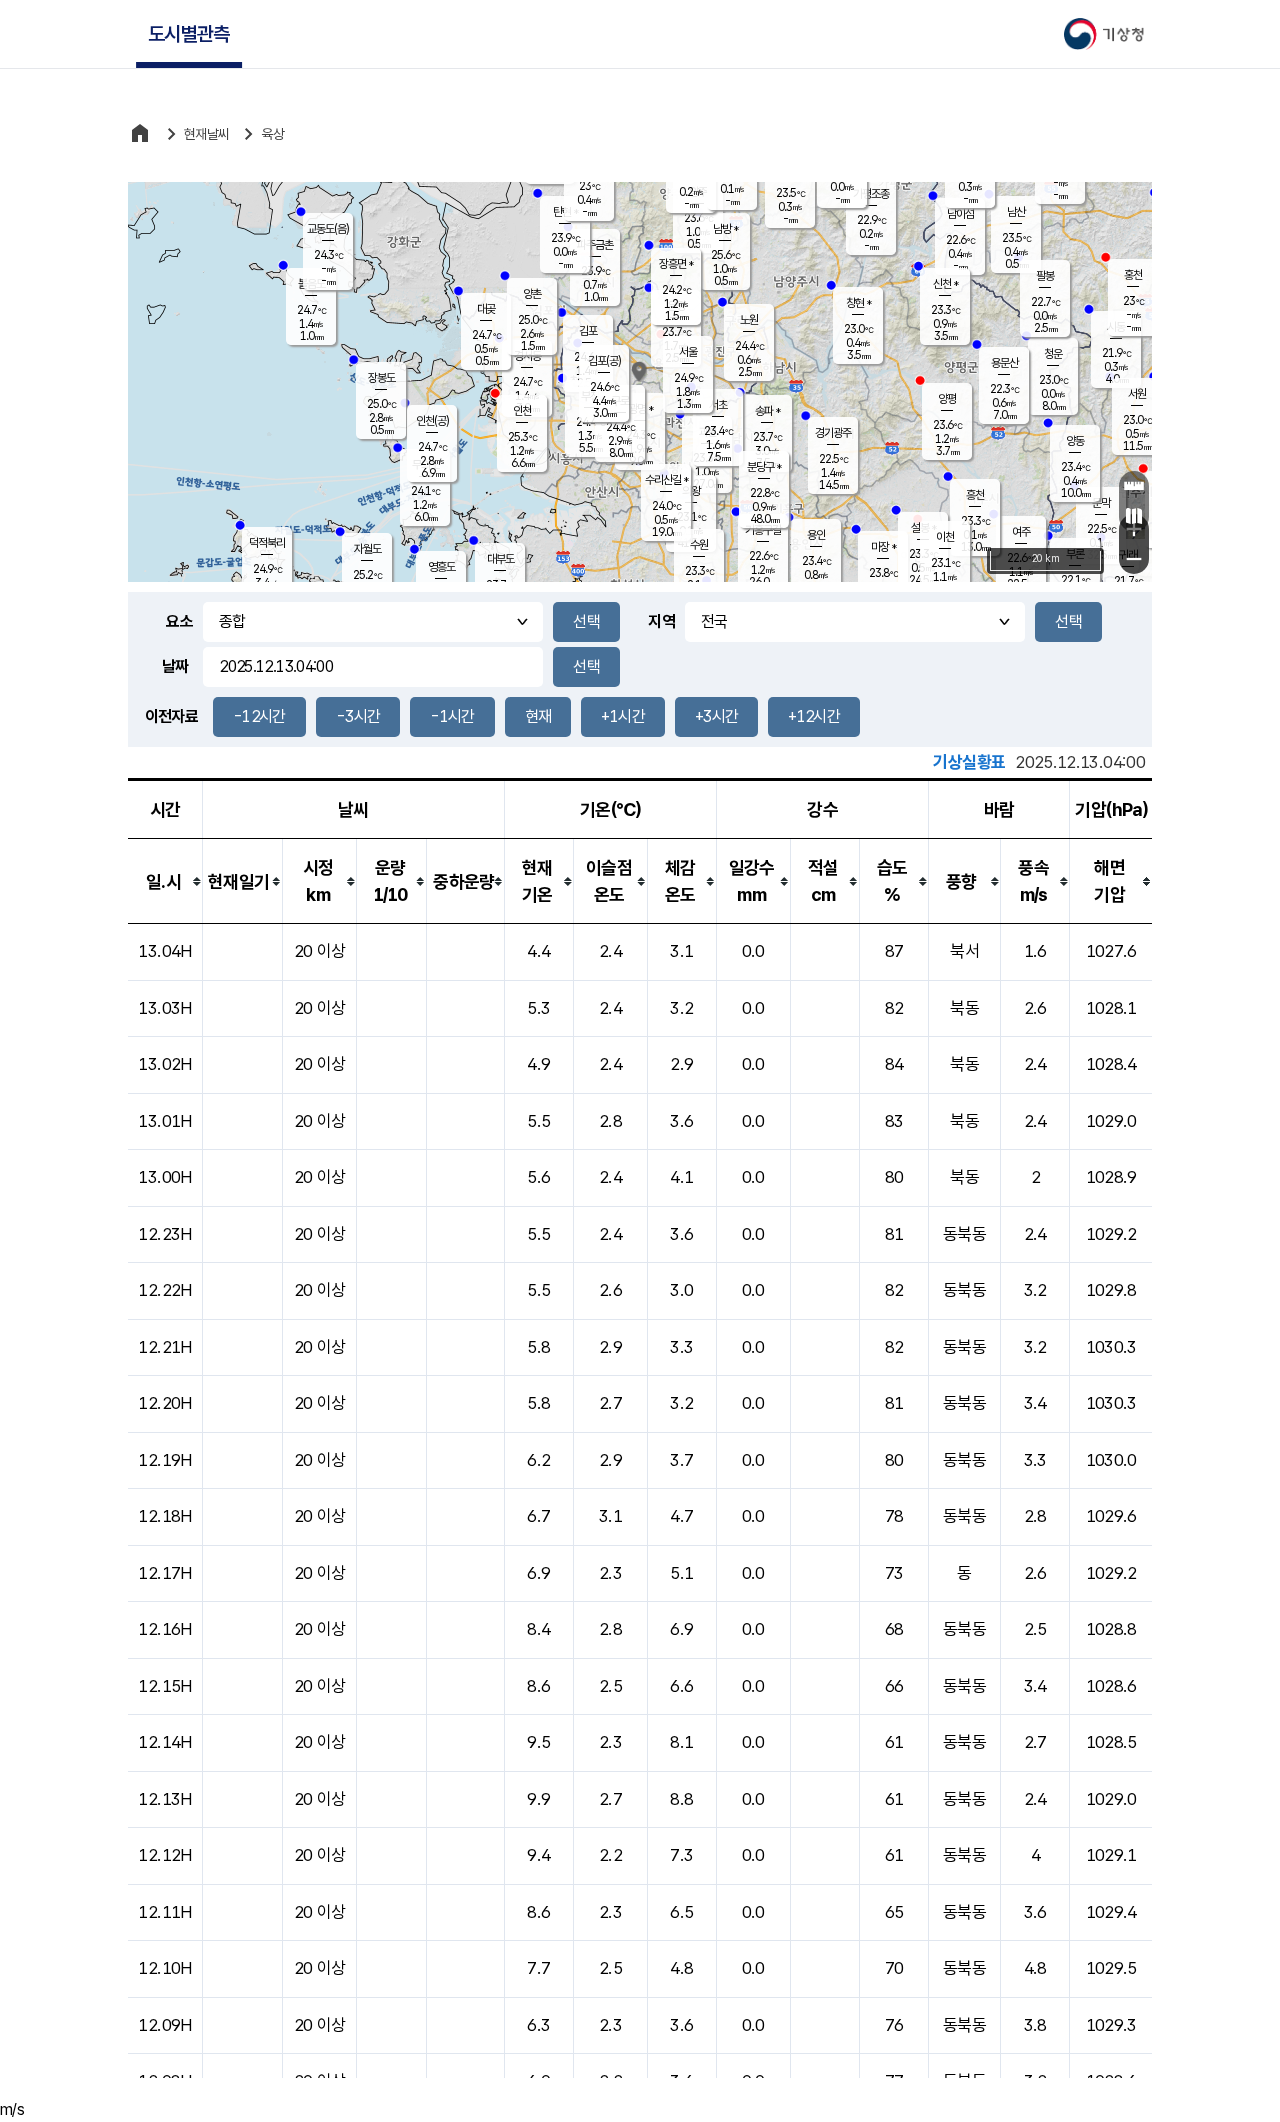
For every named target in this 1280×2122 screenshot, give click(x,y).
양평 (947, 399)
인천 (522, 411)
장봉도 (381, 378)
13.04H (164, 951)
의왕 (691, 491)
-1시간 (452, 716)
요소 (179, 621)
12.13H (164, 1799)
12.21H (164, 1347)
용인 (816, 535)
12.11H (164, 1912)
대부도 (500, 559)
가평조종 (871, 194)
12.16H (164, 1629)
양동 (1075, 441)
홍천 (1133, 275)
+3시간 (716, 716)
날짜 (175, 666)
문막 (1101, 503)
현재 (538, 716)
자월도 (367, 549)
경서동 (527, 356)
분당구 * (764, 467)
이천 (945, 537)
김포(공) (604, 361)
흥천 (975, 495)
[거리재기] (1134, 486)
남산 (1016, 212)
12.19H (164, 1460)
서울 (688, 352)
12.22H (164, 1290)
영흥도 (441, 567)
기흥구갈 (763, 530)
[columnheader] (165, 881)
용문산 (1004, 363)
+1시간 (622, 716)
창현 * (858, 303)
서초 (718, 405)
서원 (1137, 394)
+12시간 (814, 716)
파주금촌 (595, 245)
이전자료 (171, 716)
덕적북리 (267, 543)
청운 (1053, 354)
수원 (699, 545)
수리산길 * (666, 480)
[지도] (1134, 516)
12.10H (164, 1968)
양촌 (532, 294)
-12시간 (259, 716)
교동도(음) (328, 229)
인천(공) (432, 421)
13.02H (164, 1064)
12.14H (164, 1742)
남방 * (725, 229)
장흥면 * (676, 264)
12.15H (164, 1686)
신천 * (945, 284)
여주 (1021, 532)
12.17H (164, 1573)
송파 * (767, 411)
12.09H (164, 2025)
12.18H (164, 1516)
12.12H (164, 1855)
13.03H (164, 1008)
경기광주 (833, 433)
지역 (661, 621)
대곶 (486, 309)
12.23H (164, 1234)
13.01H (164, 1121)
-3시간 (358, 716)
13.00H (164, 1177)
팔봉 (1045, 276)
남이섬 (960, 214)
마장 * (883, 547)
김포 (588, 331)
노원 (749, 320)
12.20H (164, 1403)
